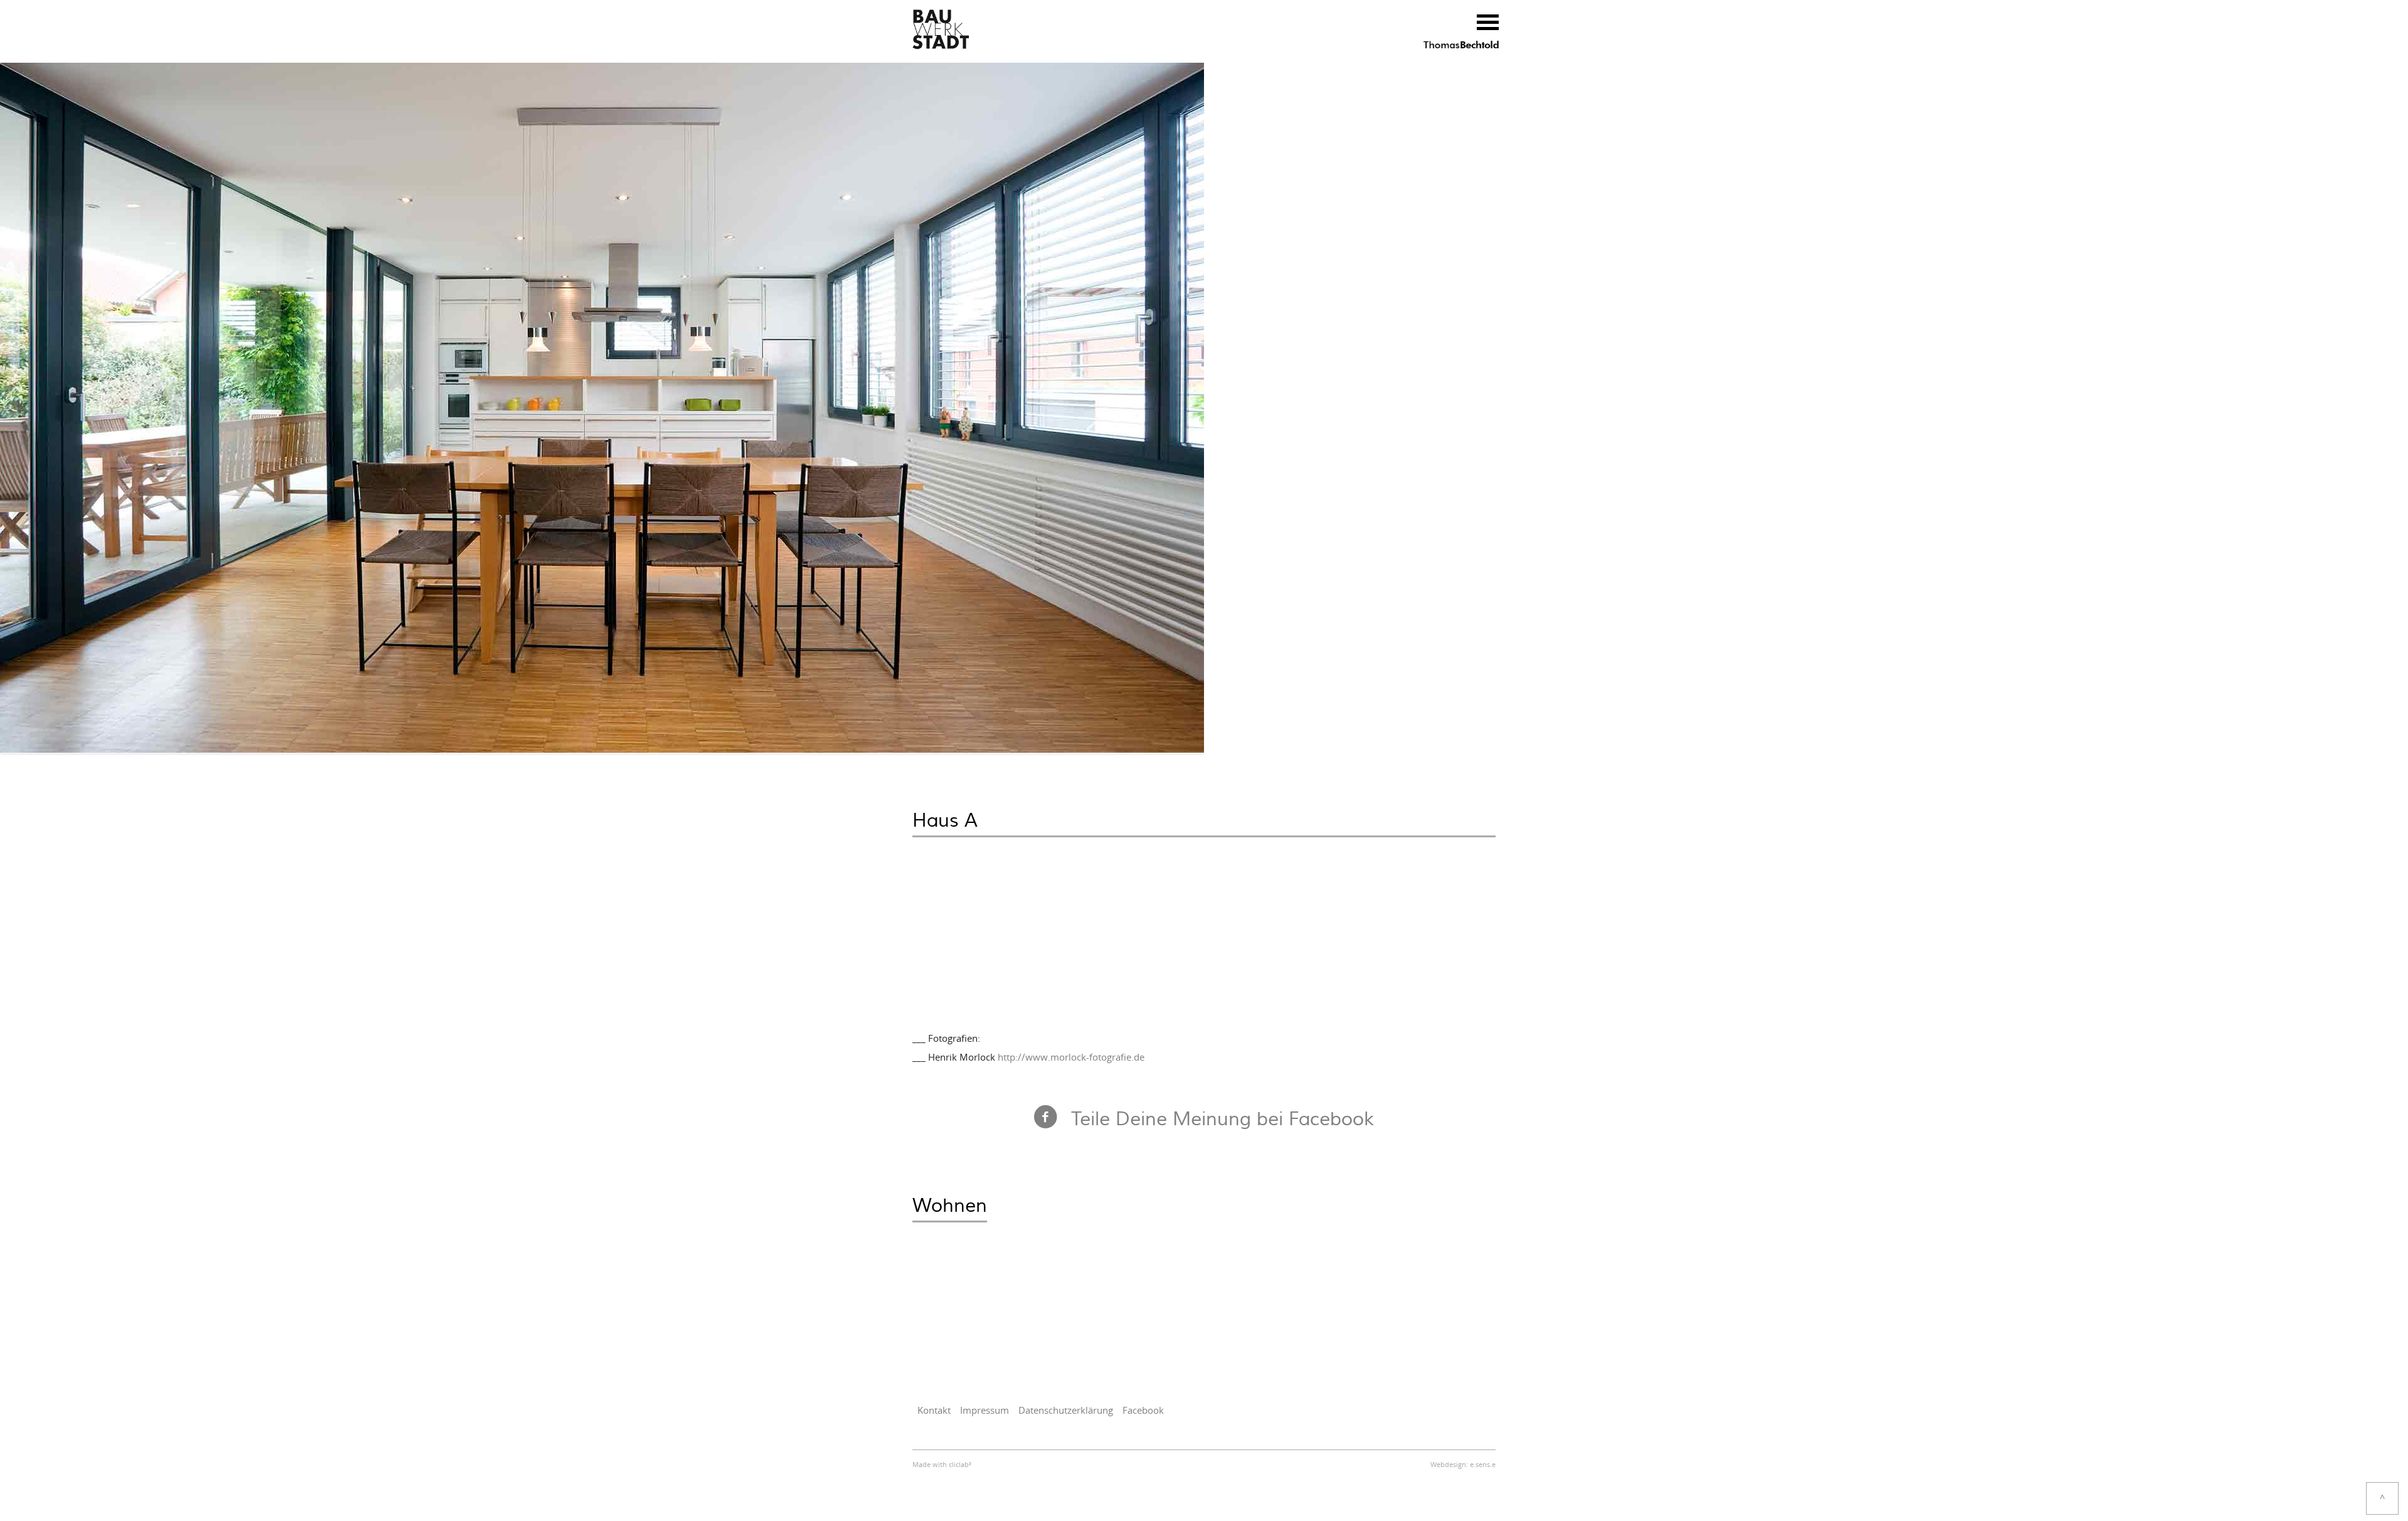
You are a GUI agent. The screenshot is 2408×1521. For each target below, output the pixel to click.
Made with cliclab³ (942, 1465)
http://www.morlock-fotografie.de (1071, 1057)
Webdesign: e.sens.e (1463, 1465)
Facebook (1143, 1411)
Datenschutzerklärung (1066, 1411)
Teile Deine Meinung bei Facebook (1222, 1119)
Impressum (985, 1411)
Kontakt (934, 1411)
